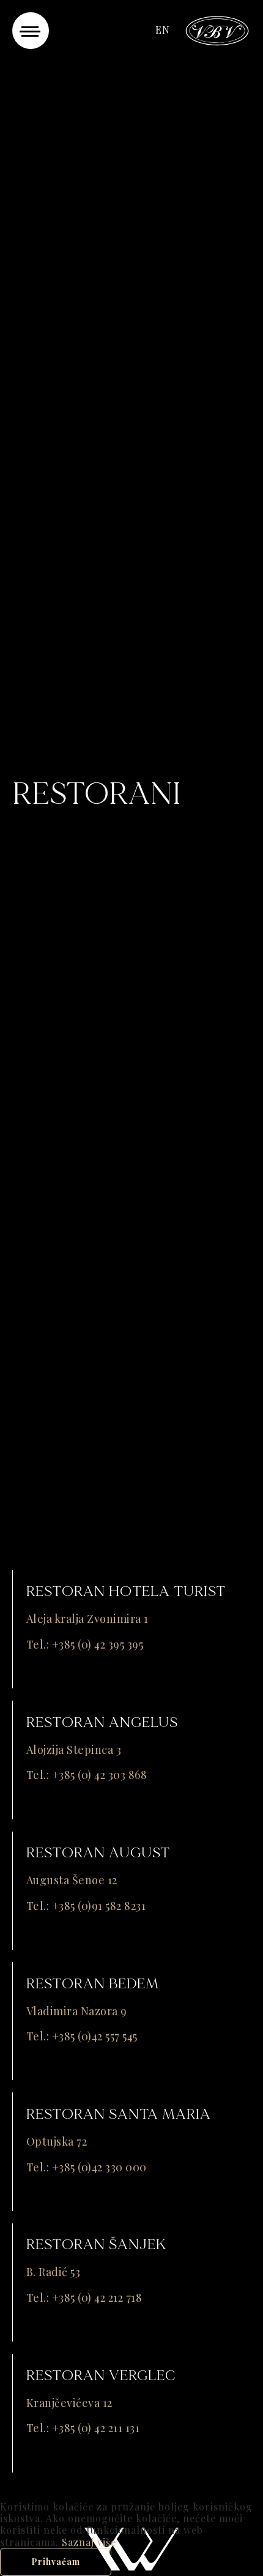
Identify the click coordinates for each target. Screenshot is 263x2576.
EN (163, 30)
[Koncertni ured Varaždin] (217, 29)
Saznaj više (89, 2542)
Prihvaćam (56, 2562)
